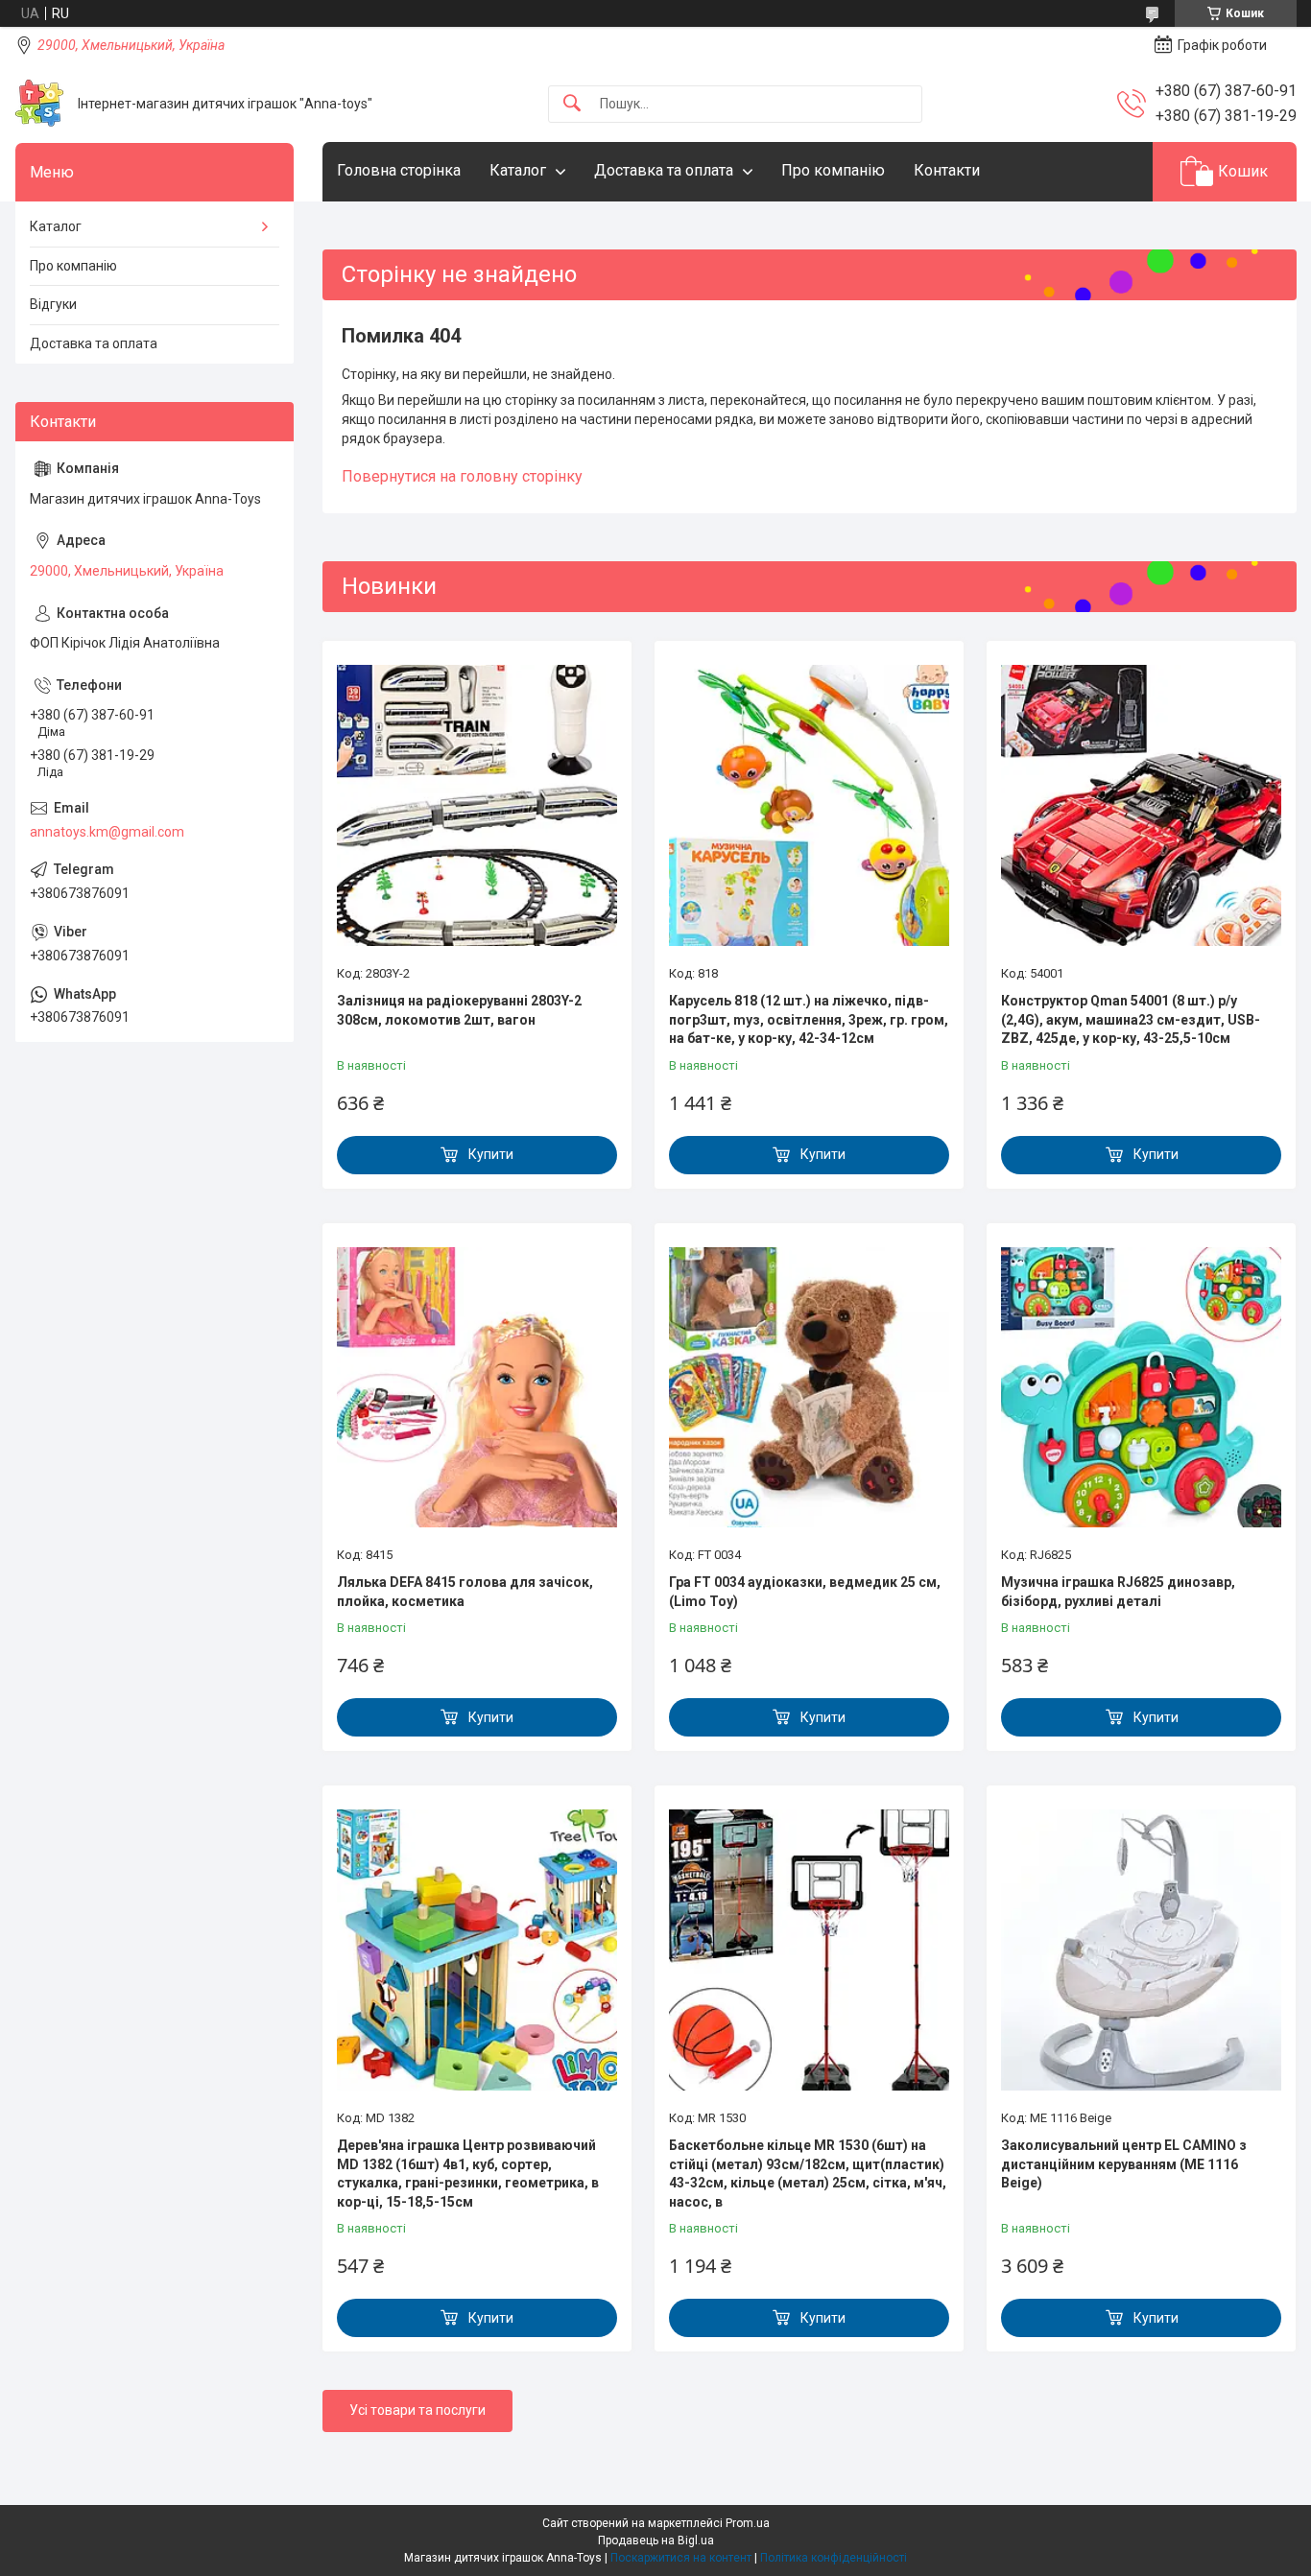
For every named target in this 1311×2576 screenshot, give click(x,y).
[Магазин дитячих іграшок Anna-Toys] (39, 104)
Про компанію (833, 170)
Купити (491, 1154)
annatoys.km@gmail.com (107, 832)
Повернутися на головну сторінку (462, 476)
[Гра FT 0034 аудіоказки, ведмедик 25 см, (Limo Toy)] (809, 1387)
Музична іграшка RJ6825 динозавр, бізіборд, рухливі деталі (1118, 1592)
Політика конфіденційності (834, 2558)
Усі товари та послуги (417, 2410)
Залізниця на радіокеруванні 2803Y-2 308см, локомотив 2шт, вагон (459, 1010)
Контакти (947, 170)
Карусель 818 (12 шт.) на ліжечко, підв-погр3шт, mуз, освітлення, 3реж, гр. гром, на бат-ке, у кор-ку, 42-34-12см (809, 1019)
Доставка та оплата (664, 170)
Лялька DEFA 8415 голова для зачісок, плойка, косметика (465, 1592)
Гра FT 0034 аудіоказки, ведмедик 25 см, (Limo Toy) (805, 1592)
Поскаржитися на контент (681, 2558)
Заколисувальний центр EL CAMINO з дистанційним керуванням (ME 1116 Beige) (1124, 2164)
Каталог (518, 170)
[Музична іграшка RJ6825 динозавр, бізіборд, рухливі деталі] (1141, 1387)
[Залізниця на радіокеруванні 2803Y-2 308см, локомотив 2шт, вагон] (477, 805)
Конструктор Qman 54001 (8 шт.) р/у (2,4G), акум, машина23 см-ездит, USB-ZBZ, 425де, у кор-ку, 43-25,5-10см (1131, 1019)
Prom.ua (748, 2523)
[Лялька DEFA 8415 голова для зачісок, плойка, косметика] (477, 1387)
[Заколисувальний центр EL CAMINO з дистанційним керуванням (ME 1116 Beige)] (1141, 1950)
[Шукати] (572, 104)
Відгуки (53, 304)
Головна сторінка (399, 170)
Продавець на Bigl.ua (656, 2541)
